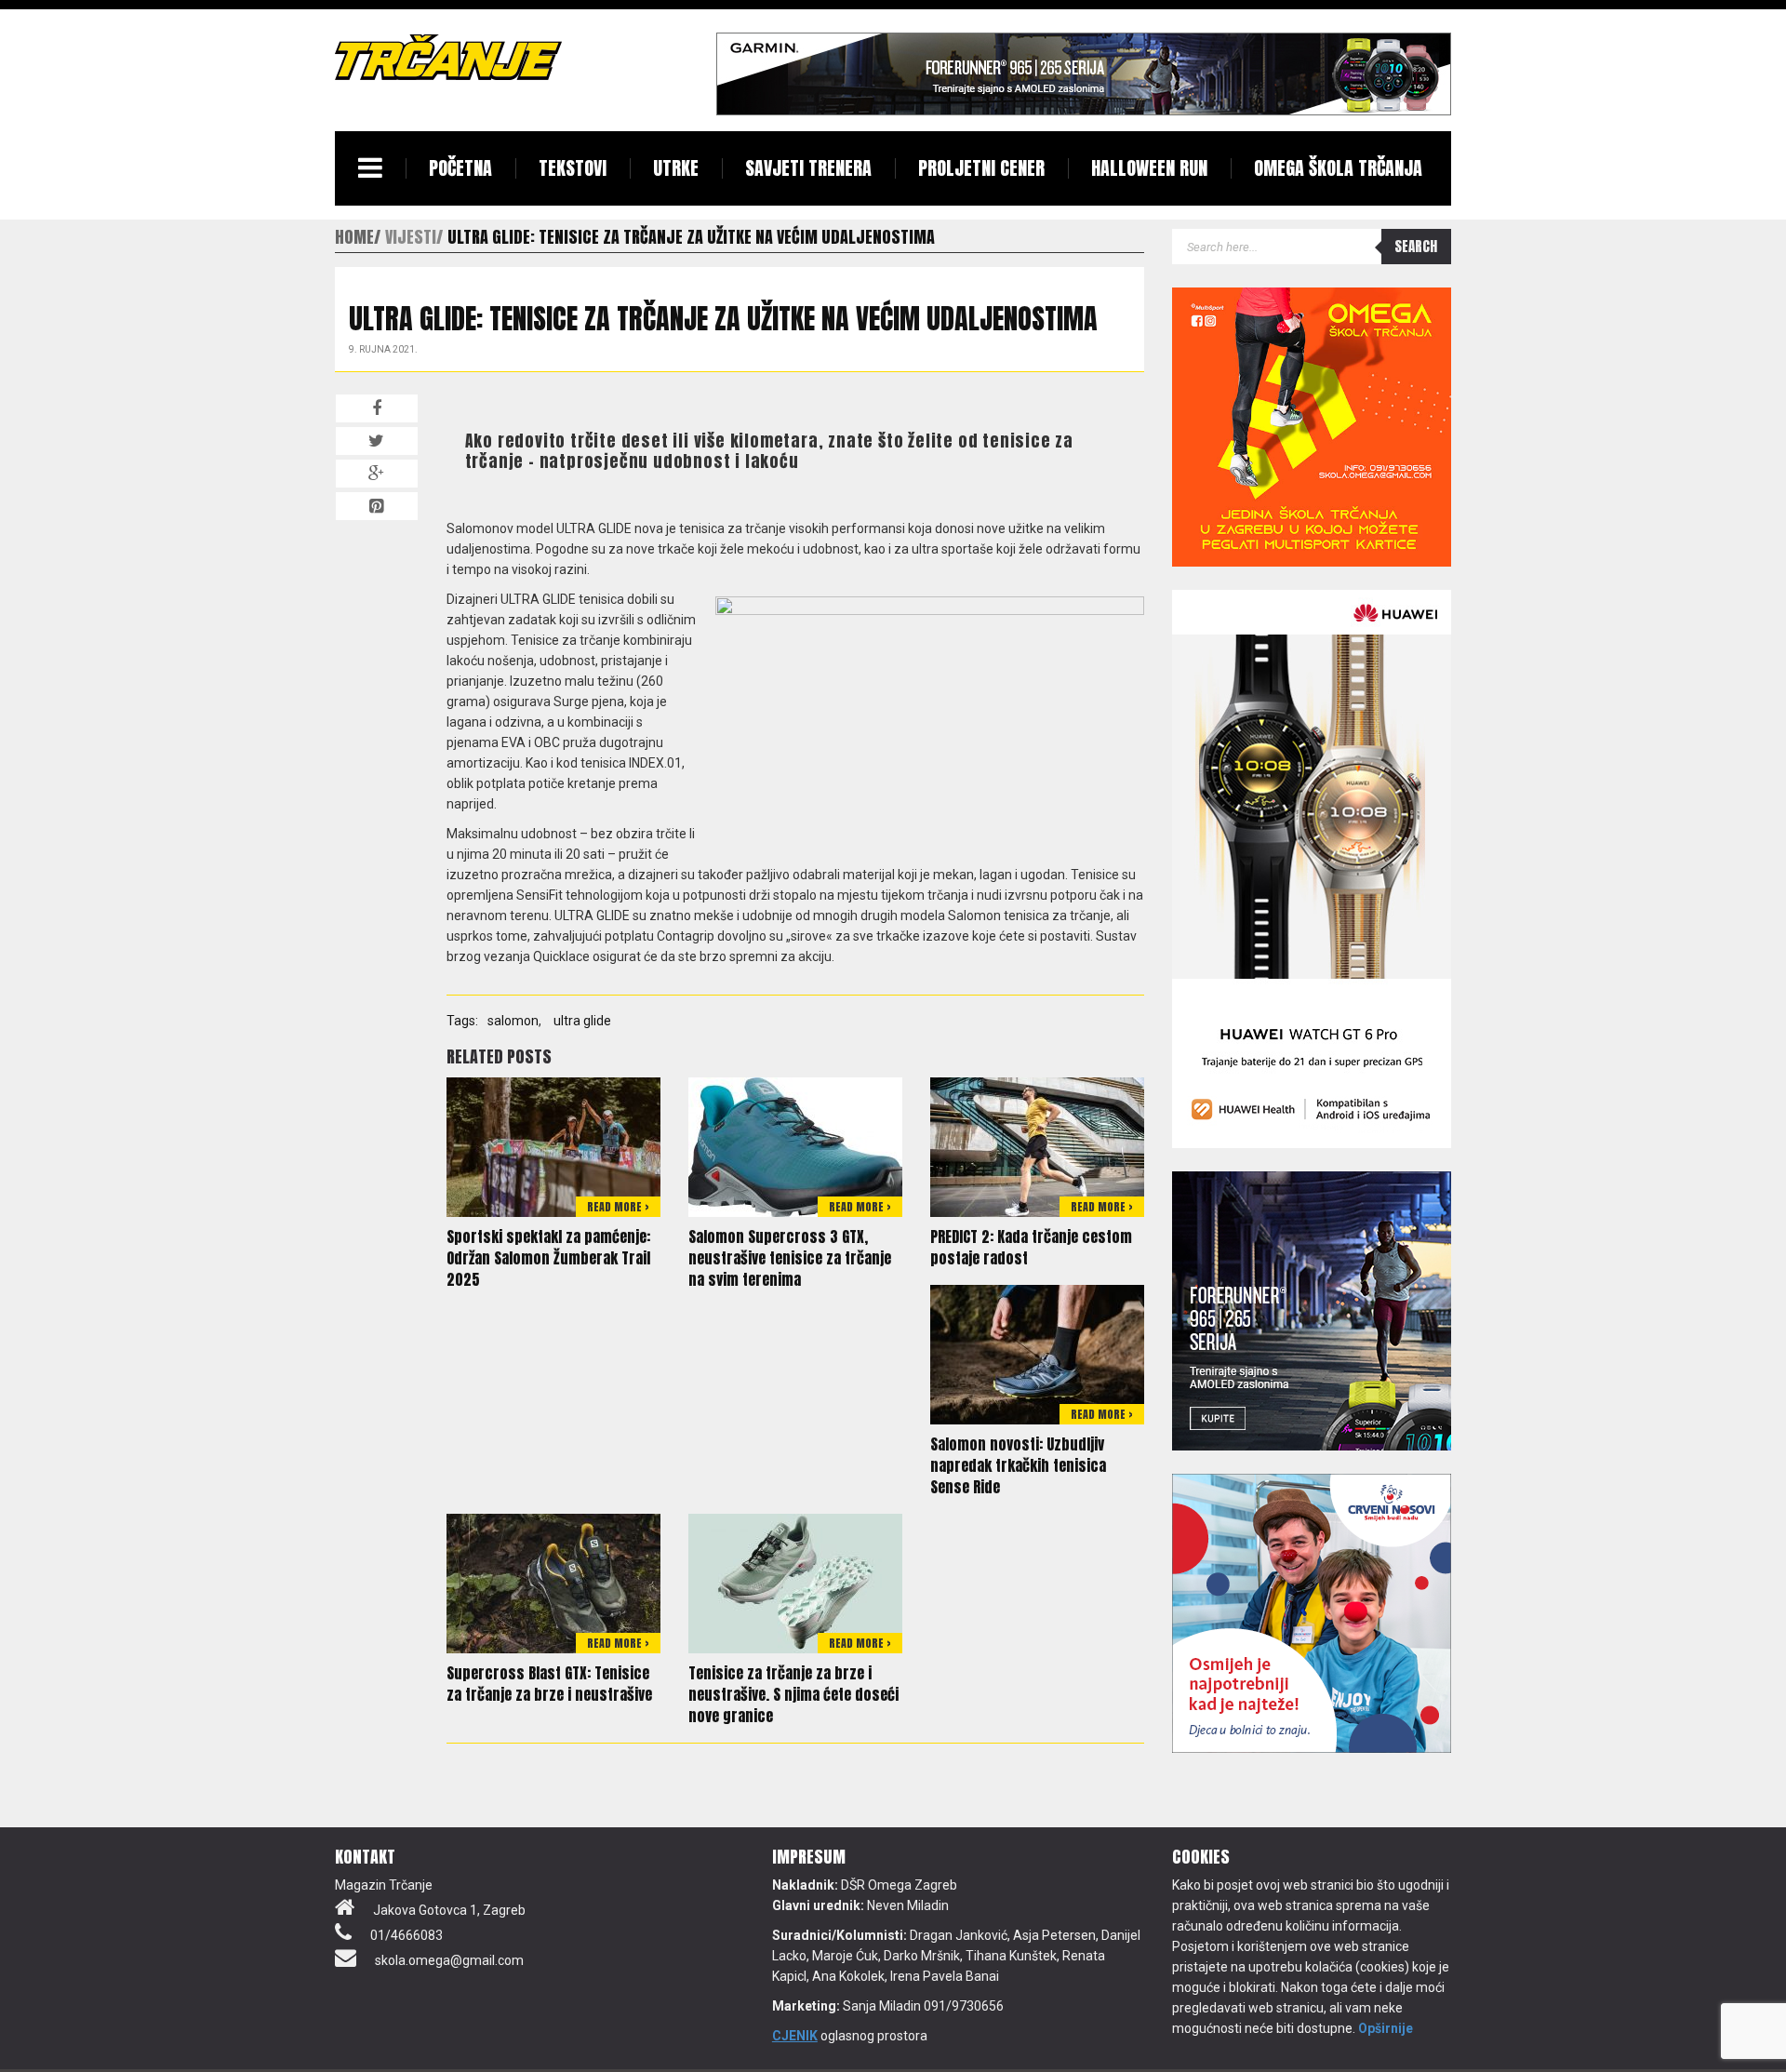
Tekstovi (573, 168)
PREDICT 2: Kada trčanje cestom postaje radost (1031, 1247)
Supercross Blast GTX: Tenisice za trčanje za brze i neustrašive (549, 1684)
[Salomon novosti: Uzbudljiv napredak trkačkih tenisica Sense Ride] (1037, 1353)
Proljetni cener (981, 168)
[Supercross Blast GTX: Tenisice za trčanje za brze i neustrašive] (553, 1582)
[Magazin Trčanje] (448, 57)
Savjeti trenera (808, 168)
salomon (513, 1021)
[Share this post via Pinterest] (377, 506)
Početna (460, 168)
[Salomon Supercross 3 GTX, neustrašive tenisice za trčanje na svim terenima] (795, 1145)
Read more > (618, 1207)
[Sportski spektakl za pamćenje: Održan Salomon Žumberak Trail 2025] (553, 1145)
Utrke (676, 168)
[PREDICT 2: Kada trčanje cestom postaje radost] (1037, 1145)
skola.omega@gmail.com (449, 1960)
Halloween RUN (1149, 168)
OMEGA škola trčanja (1338, 168)
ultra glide (582, 1021)
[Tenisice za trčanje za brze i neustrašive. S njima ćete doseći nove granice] (795, 1582)
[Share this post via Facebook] (377, 408)
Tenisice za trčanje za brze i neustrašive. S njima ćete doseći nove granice (793, 1694)
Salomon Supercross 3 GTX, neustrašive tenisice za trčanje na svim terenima (790, 1258)
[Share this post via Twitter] (377, 441)
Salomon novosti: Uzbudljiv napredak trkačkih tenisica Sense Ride (1018, 1465)
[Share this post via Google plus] (377, 474)
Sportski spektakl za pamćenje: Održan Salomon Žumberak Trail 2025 (548, 1258)
